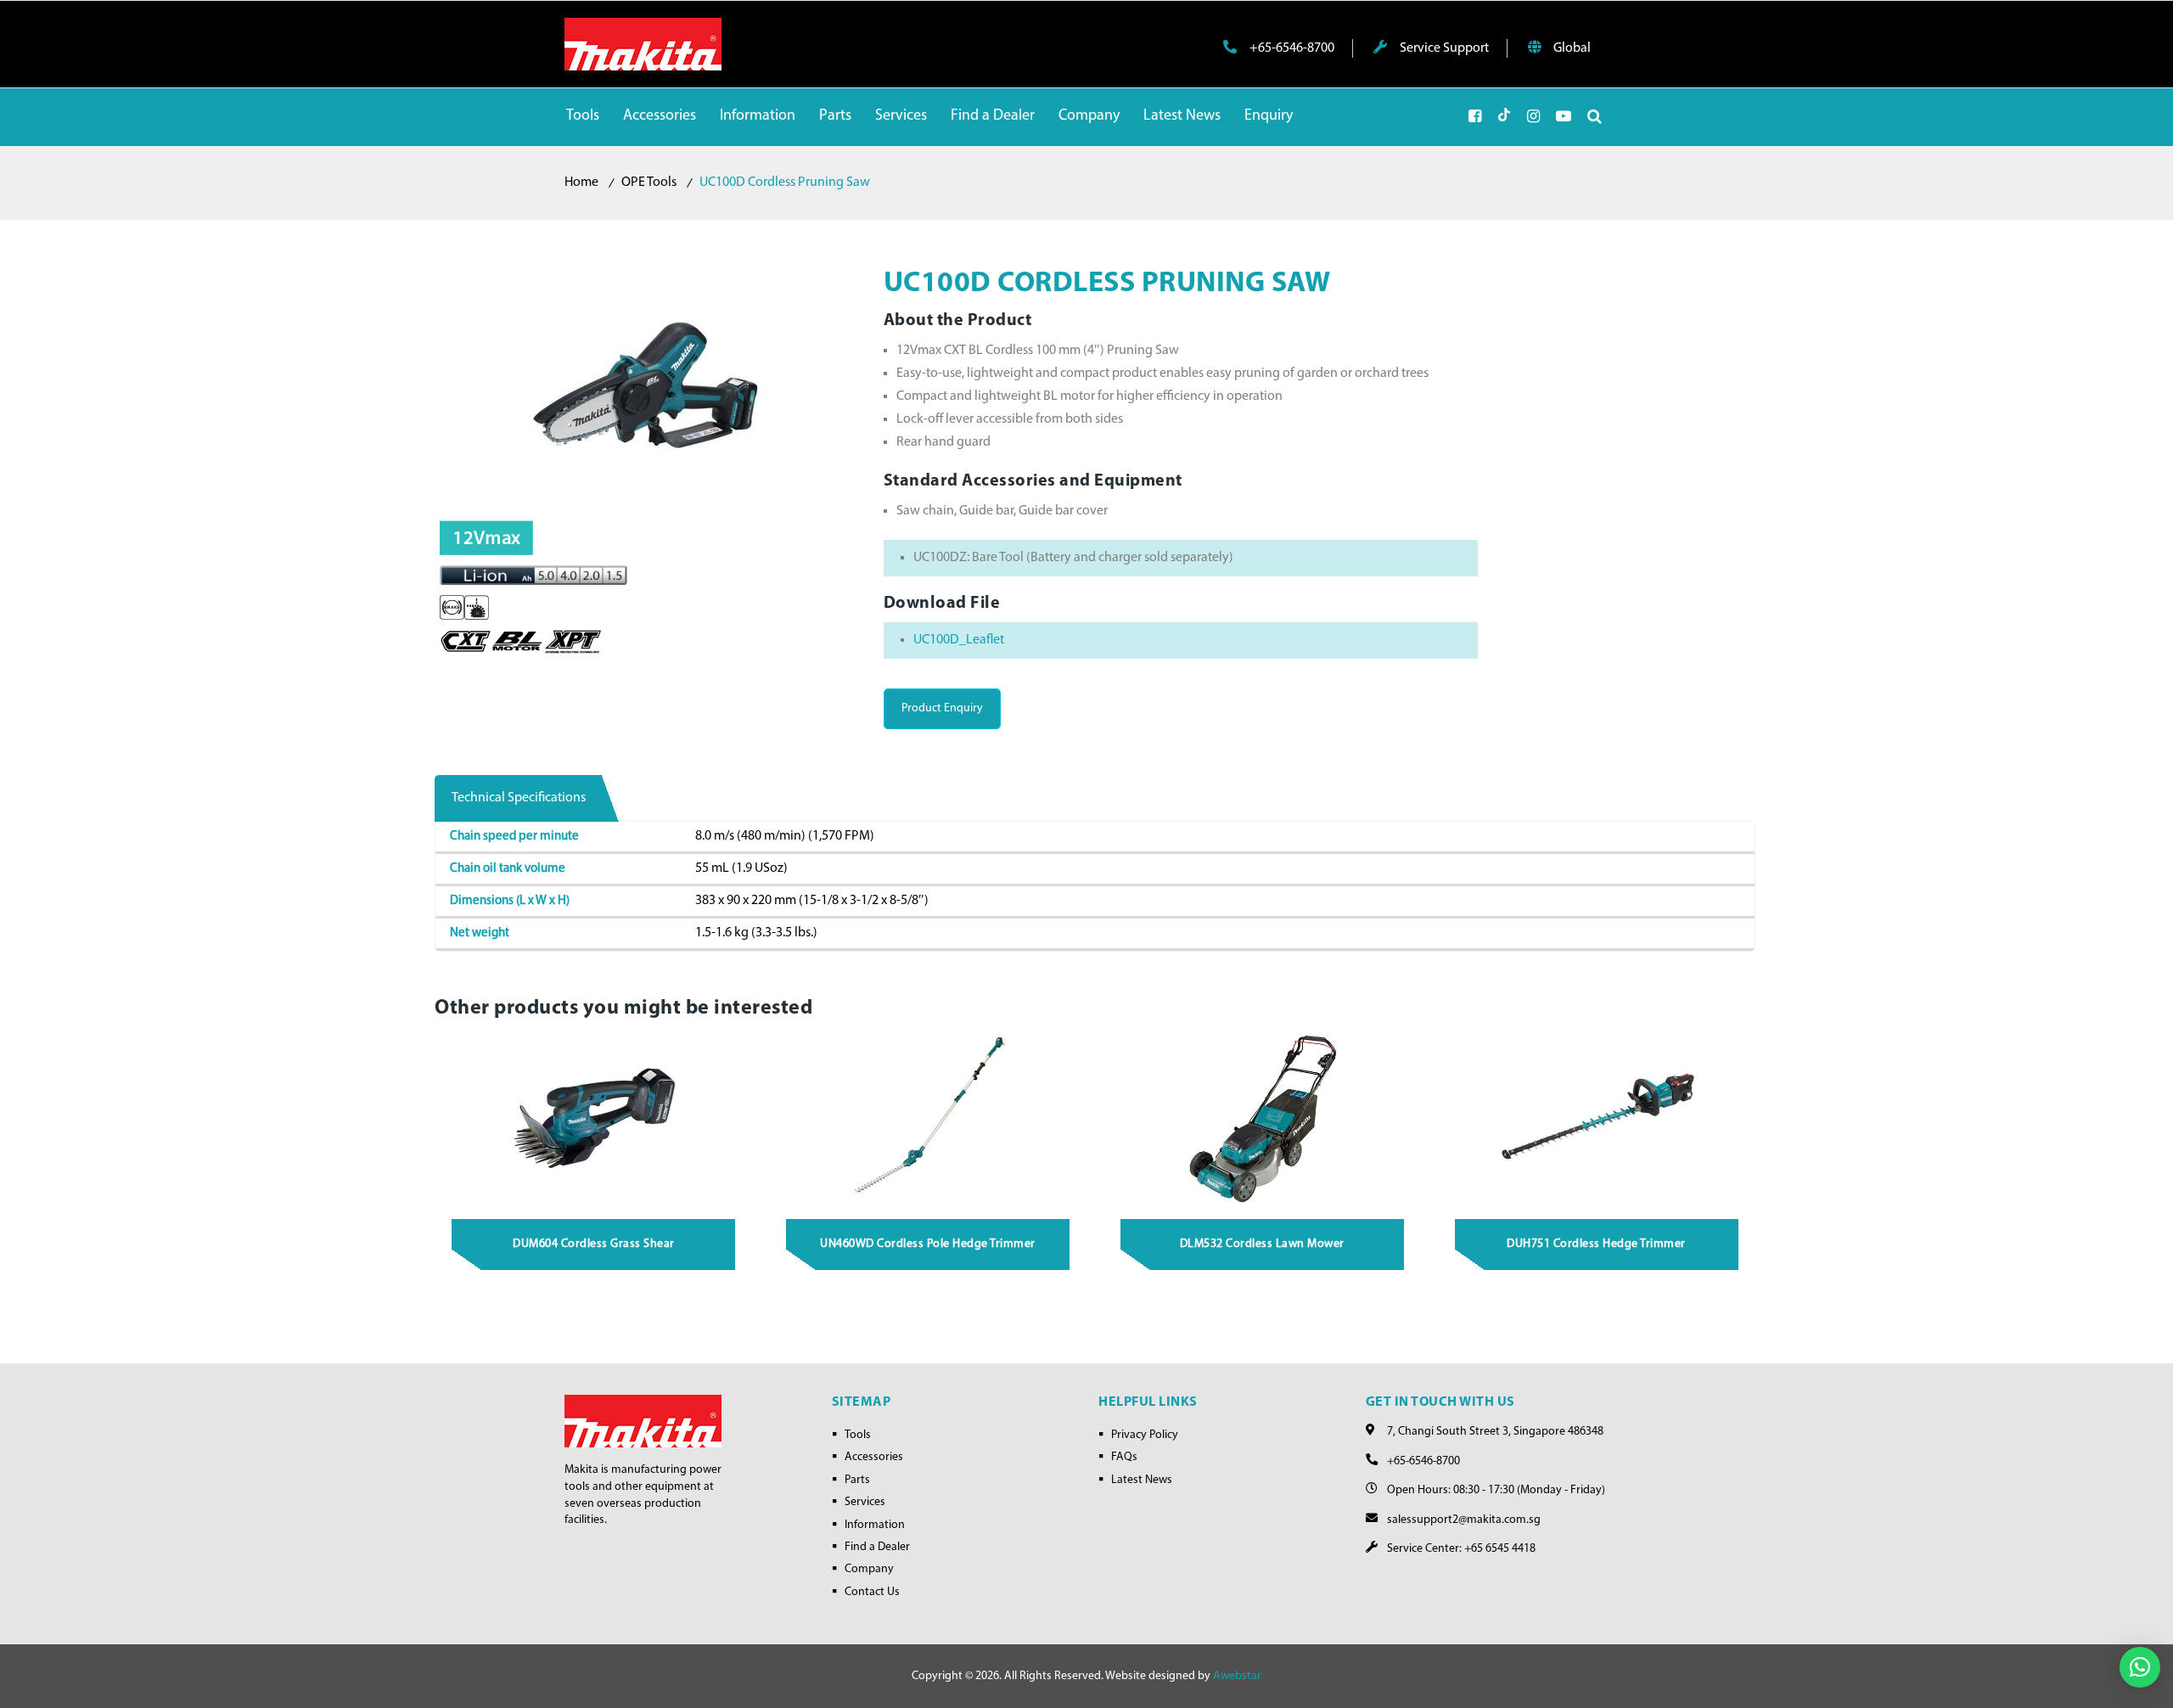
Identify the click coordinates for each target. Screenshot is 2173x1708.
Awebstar (1237, 1676)
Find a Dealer (877, 1547)
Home (581, 183)
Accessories (874, 1457)
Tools (858, 1435)
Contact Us (872, 1592)
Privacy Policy (1145, 1435)
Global (1571, 48)
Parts (857, 1480)
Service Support (1443, 48)
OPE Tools (649, 183)
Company (869, 1569)
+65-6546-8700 (1291, 48)
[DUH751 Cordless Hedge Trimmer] (1597, 1118)
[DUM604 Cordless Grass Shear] (594, 1118)
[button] (2140, 1667)
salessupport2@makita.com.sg (1464, 1520)
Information (875, 1525)
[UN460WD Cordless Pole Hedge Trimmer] (929, 1118)
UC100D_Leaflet (959, 640)
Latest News (1142, 1480)
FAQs (1124, 1457)
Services (865, 1502)
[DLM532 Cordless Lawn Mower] (1263, 1118)
